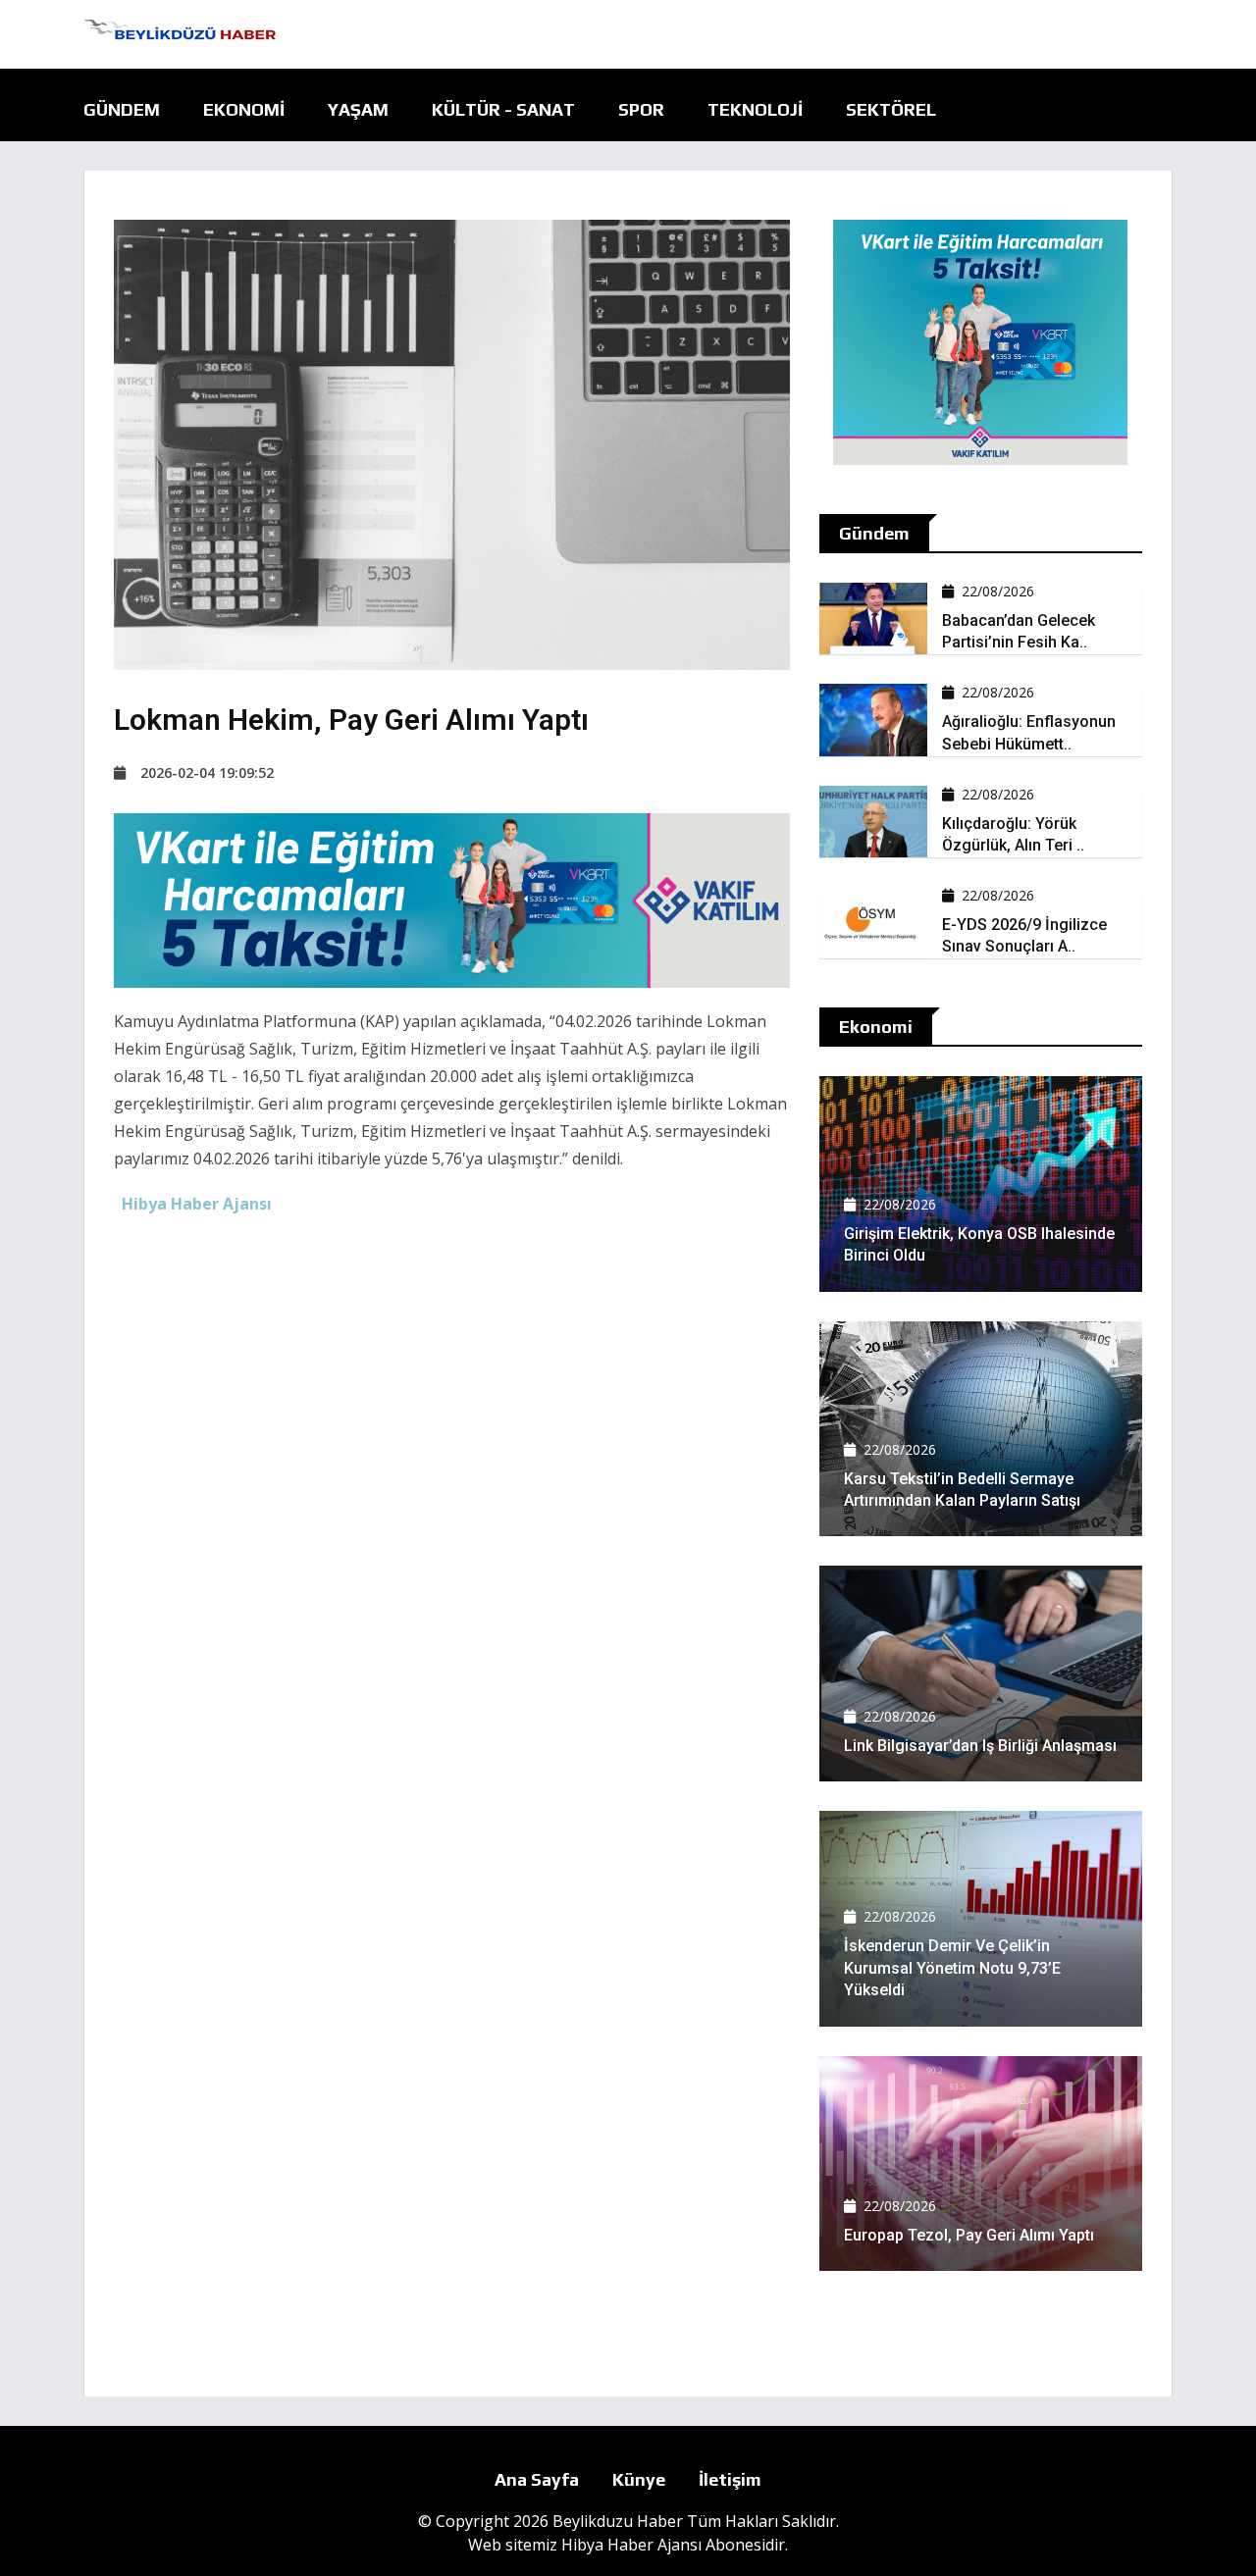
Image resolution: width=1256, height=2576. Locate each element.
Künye (639, 2479)
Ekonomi (244, 109)
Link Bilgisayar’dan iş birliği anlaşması (980, 1746)
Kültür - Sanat (503, 109)
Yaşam (358, 109)
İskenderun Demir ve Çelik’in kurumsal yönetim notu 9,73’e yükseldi (952, 1968)
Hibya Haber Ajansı (631, 2545)
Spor (641, 109)
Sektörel (891, 109)
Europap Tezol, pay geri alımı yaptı (969, 2235)
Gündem (122, 109)
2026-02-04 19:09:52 (207, 773)
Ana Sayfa (537, 2479)
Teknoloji (755, 109)
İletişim (730, 2479)
